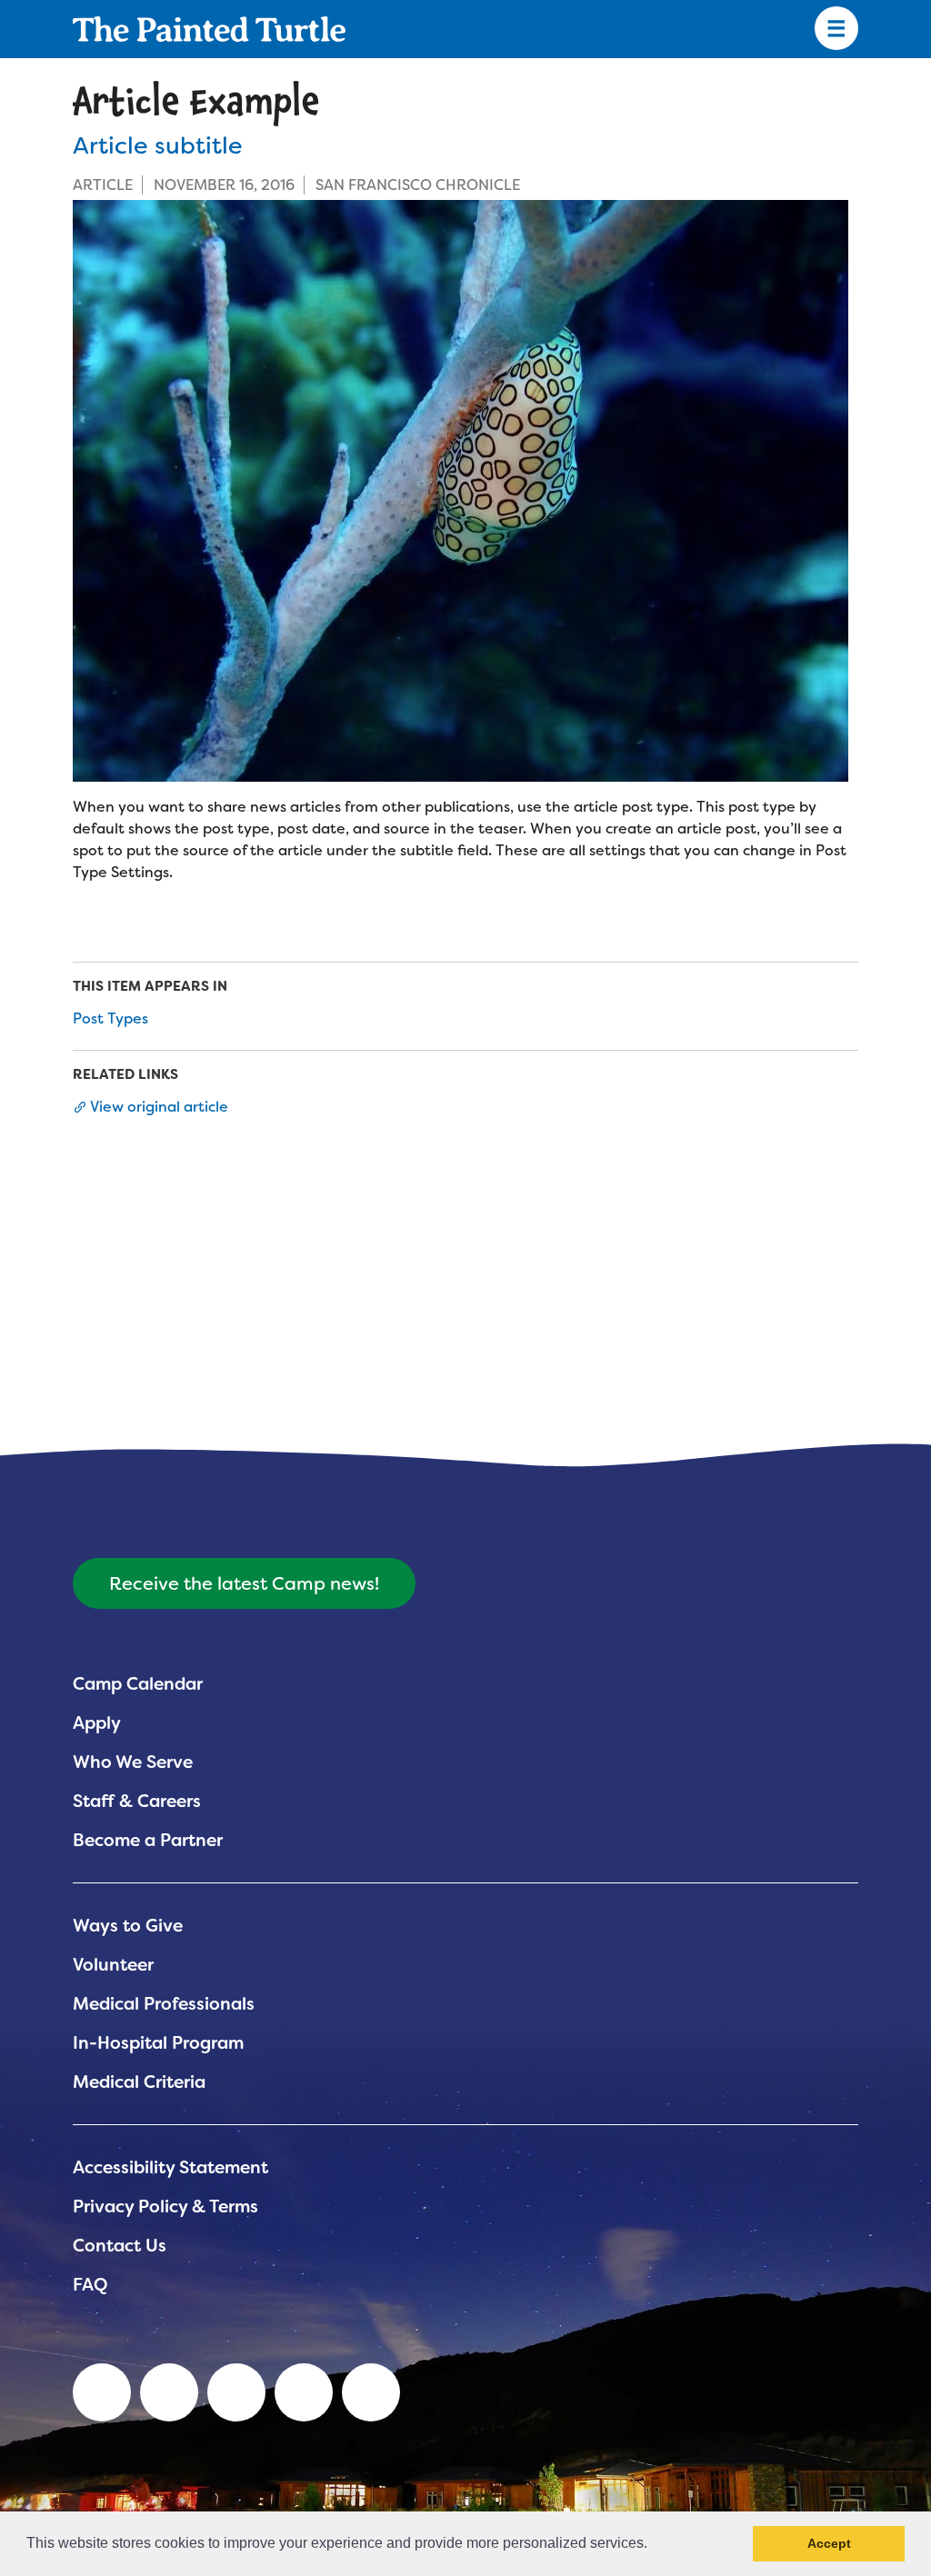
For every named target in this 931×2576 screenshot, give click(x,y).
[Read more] (465, 491)
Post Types (110, 1018)
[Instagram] (371, 2392)
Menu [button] (836, 29)
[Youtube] (169, 2392)
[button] (654, 2545)
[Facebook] (236, 2392)
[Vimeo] (304, 2392)
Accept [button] (829, 2543)
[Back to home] (209, 29)
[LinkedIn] (102, 2392)
